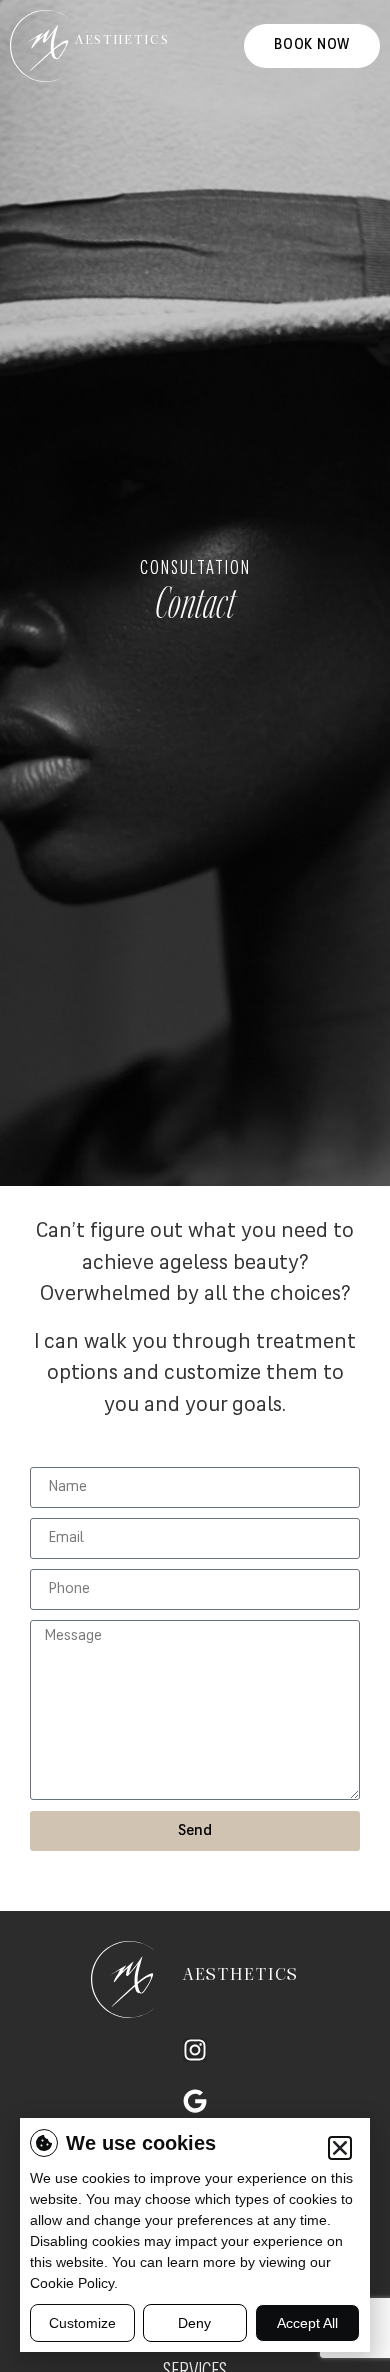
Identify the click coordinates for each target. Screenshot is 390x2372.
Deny (194, 2323)
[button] (340, 2148)
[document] (195, 1186)
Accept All (307, 2323)
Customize (82, 2323)
